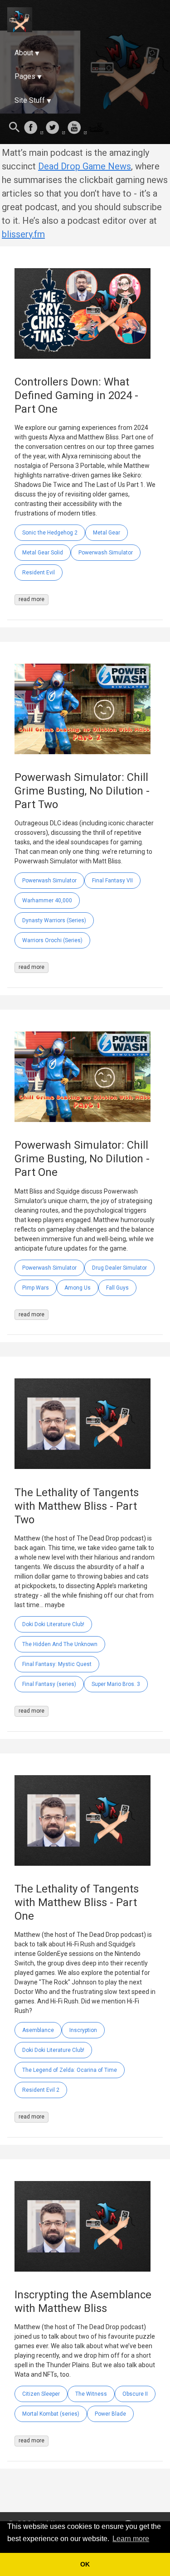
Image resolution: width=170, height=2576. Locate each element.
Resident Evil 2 (41, 2090)
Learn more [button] (131, 2539)
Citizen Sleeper (41, 2394)
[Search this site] (15, 128)
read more (32, 599)
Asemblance (38, 2030)
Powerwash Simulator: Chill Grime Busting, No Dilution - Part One (82, 1159)
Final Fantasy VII (112, 881)
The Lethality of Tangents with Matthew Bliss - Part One (77, 1902)
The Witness (91, 2394)
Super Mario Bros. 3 (116, 1684)
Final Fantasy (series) (49, 1684)
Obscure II (135, 2394)
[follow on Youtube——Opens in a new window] (77, 128)
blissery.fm (23, 234)
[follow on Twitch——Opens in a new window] (99, 128)
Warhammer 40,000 (47, 900)
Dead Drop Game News (85, 166)
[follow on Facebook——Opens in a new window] (34, 128)
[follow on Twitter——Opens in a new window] (55, 128)
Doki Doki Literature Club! (53, 1624)
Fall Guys (117, 1288)
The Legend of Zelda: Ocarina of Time (70, 2070)
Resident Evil (39, 573)
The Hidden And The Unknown (60, 1644)
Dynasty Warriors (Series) (54, 920)
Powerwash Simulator (106, 553)
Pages (25, 76)
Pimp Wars (36, 1288)
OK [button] (85, 2564)
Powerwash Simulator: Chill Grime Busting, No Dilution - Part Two (82, 791)
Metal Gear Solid (43, 553)
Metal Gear (107, 533)
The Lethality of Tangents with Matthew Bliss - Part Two (77, 1506)
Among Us (78, 1288)
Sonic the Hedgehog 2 (50, 533)
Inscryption (83, 2030)
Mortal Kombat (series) (51, 2414)
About (24, 53)
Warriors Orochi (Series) (52, 940)
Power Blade (110, 2414)
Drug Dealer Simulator (119, 1268)
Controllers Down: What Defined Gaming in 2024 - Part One (76, 395)
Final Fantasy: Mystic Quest (57, 1664)
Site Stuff (30, 100)
